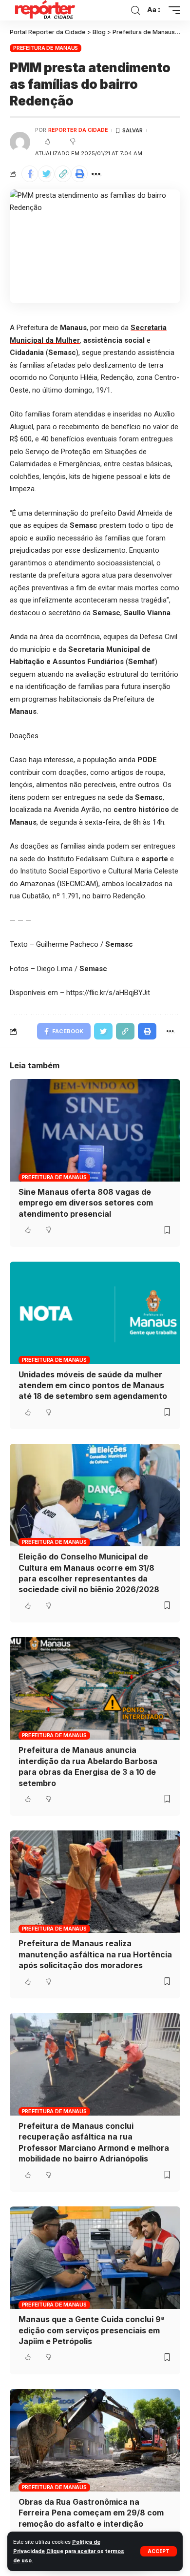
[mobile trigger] (172, 10)
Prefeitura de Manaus (46, 48)
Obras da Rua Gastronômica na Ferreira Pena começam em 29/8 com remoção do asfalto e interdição (91, 2513)
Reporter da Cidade (78, 130)
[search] (135, 10)
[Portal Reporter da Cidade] (44, 10)
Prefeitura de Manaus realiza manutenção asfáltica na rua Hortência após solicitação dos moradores (95, 1954)
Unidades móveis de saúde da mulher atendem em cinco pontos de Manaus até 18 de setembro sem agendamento (93, 1385)
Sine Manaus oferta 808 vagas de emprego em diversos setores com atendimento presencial (86, 1203)
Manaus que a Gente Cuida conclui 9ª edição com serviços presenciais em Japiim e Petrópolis (92, 2330)
